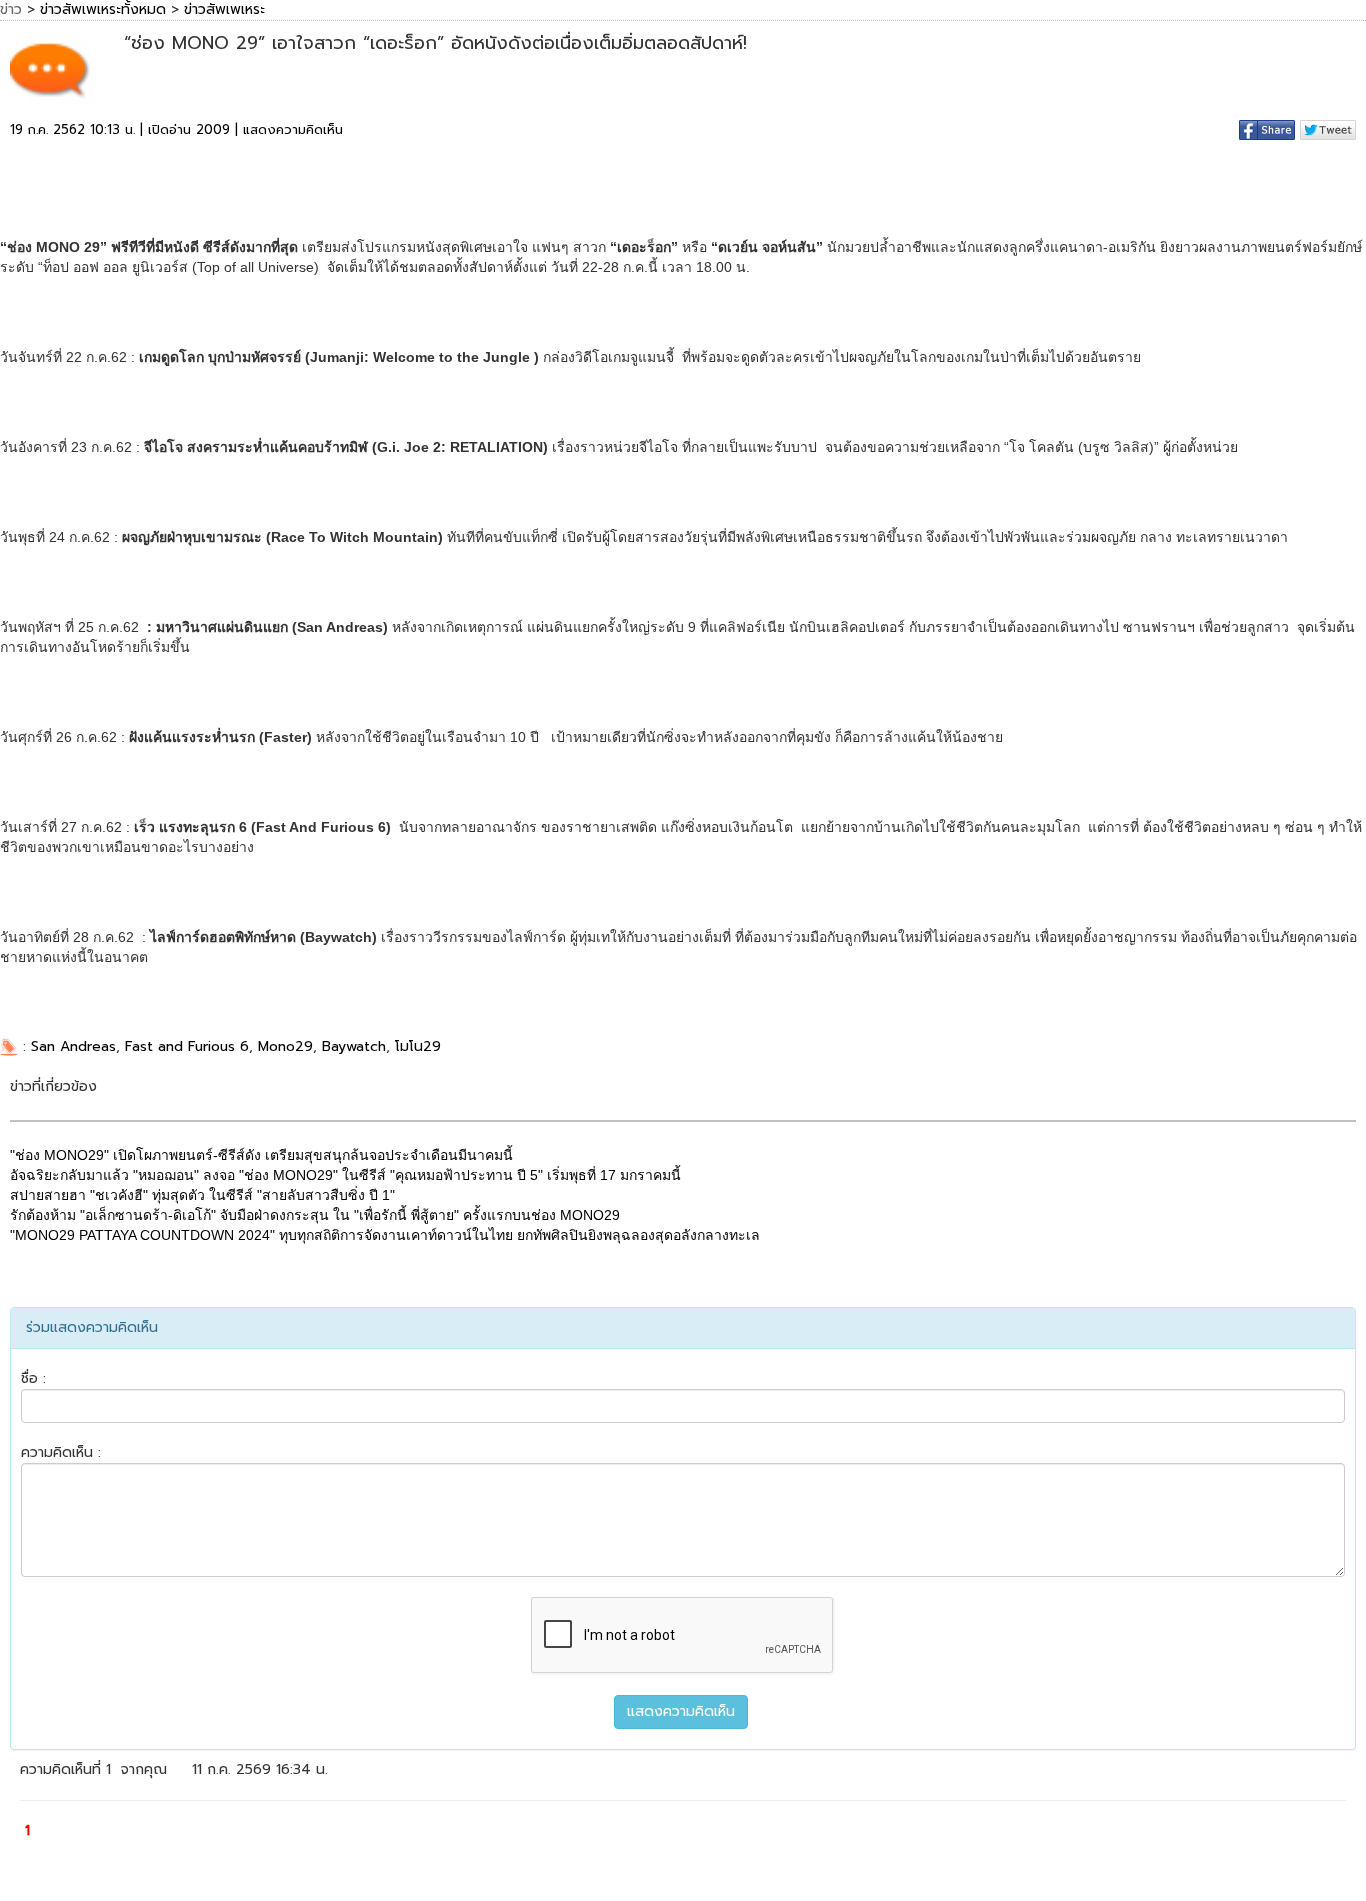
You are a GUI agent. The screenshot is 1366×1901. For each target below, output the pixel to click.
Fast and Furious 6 (187, 1046)
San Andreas (73, 1046)
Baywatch (354, 1046)
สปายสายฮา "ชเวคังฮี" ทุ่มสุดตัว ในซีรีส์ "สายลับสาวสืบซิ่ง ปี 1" (202, 1195)
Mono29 (285, 1046)
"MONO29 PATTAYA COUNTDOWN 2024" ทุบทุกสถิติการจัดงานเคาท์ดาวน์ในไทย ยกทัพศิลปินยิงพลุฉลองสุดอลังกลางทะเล (385, 1235)
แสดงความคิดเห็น (293, 129)
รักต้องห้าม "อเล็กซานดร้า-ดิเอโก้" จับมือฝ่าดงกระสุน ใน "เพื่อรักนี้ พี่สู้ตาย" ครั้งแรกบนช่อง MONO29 (315, 1215)
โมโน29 (418, 1046)
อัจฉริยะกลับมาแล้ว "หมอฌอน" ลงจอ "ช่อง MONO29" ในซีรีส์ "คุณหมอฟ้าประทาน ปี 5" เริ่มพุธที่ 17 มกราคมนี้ (345, 1175)
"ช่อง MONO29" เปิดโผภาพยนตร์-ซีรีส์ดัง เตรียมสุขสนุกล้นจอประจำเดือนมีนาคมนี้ (261, 1155)
